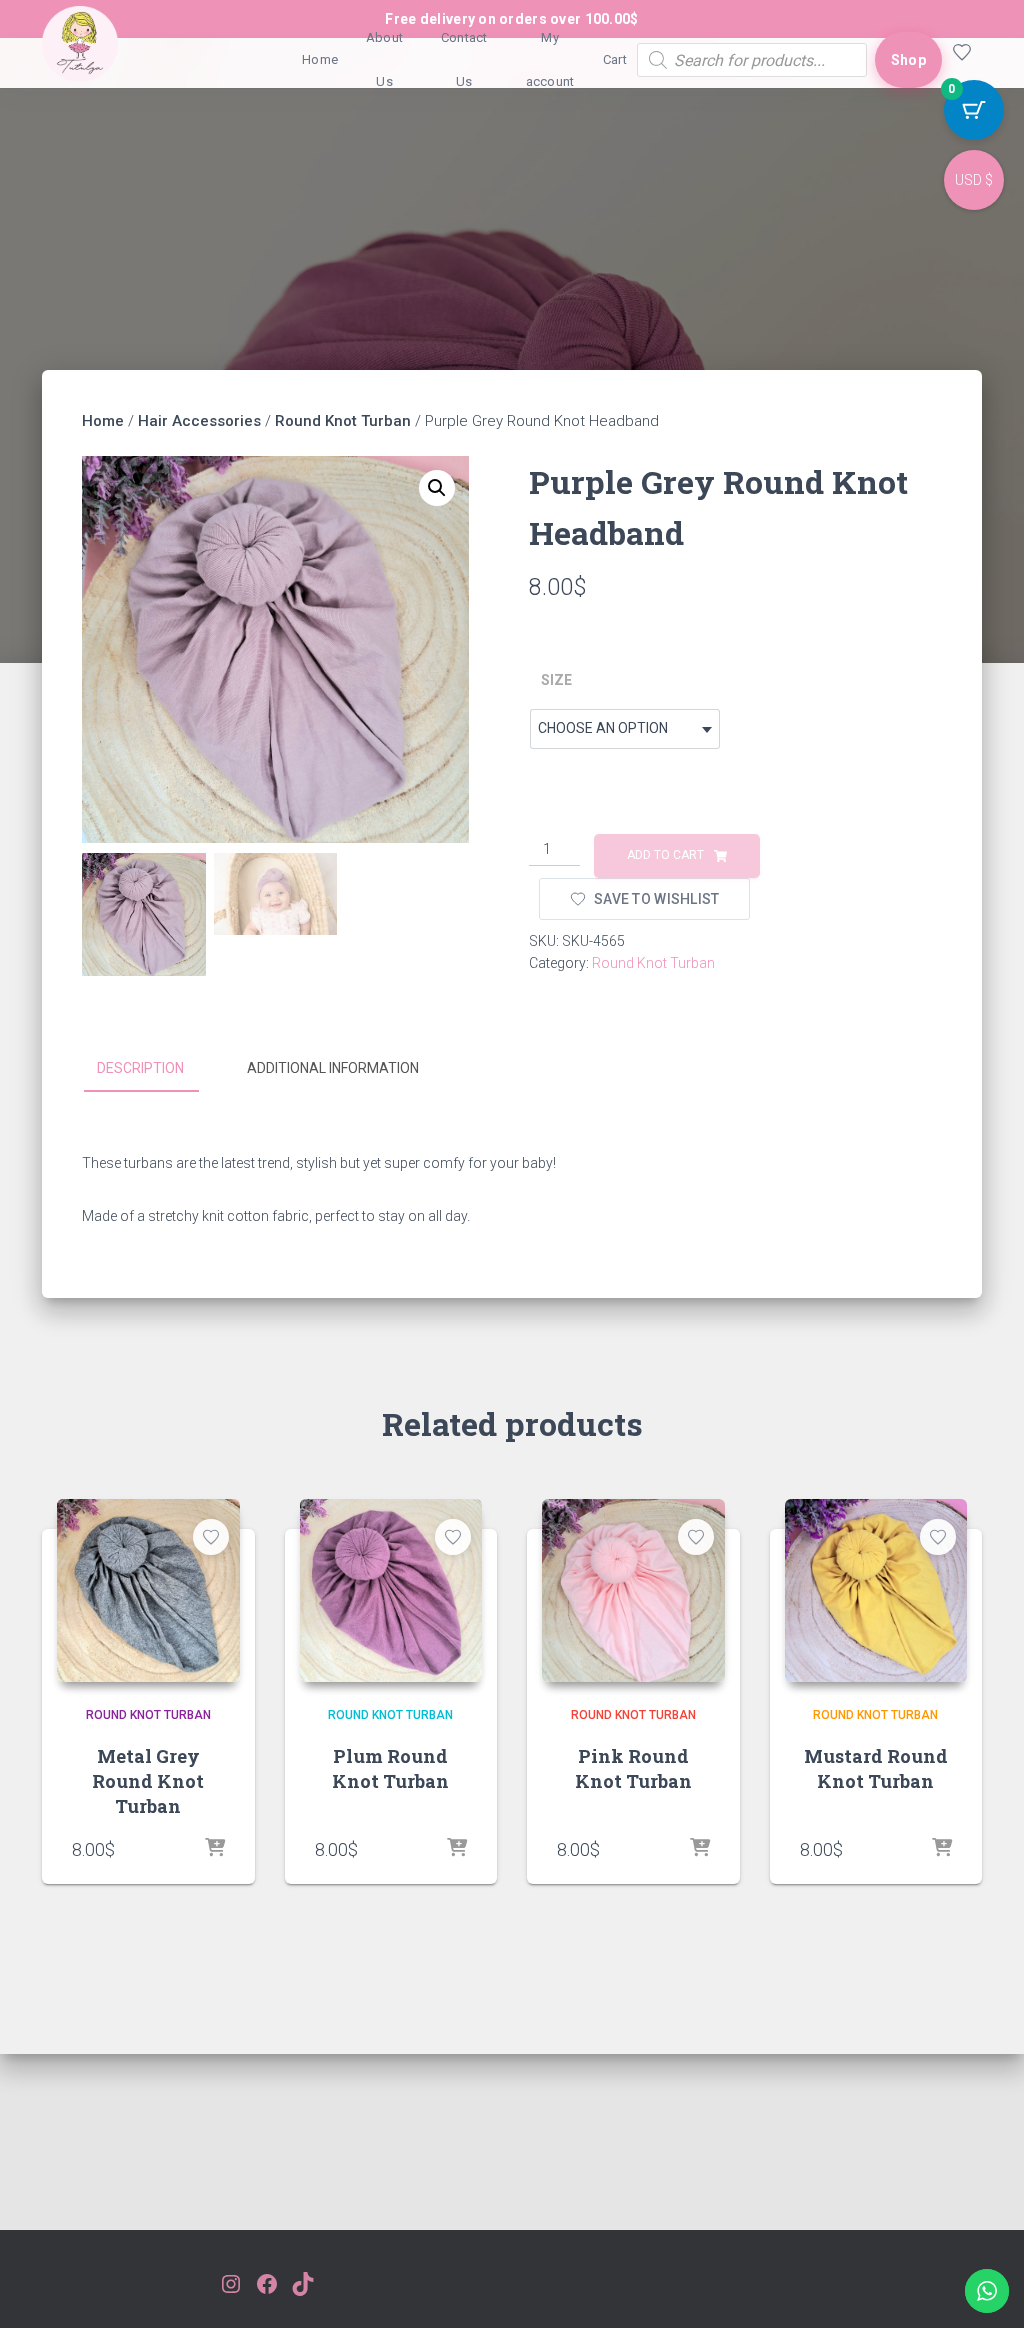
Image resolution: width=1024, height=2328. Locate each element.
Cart (615, 59)
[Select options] (215, 1849)
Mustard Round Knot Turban (876, 1768)
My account (550, 59)
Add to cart (665, 855)
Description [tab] (140, 1068)
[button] (437, 488)
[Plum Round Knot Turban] (391, 1590)
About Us (384, 59)
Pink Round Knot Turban (633, 1768)
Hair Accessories (199, 421)
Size (556, 680)
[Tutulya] (80, 60)
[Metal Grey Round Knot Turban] (148, 1590)
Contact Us (464, 59)
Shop (908, 60)
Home (320, 59)
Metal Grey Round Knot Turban (148, 1781)
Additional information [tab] (333, 1068)
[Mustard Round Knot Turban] (876, 1590)
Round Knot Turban (343, 421)
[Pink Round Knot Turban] (633, 1590)
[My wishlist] (962, 60)
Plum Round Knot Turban (390, 1768)
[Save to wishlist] (211, 1537)
